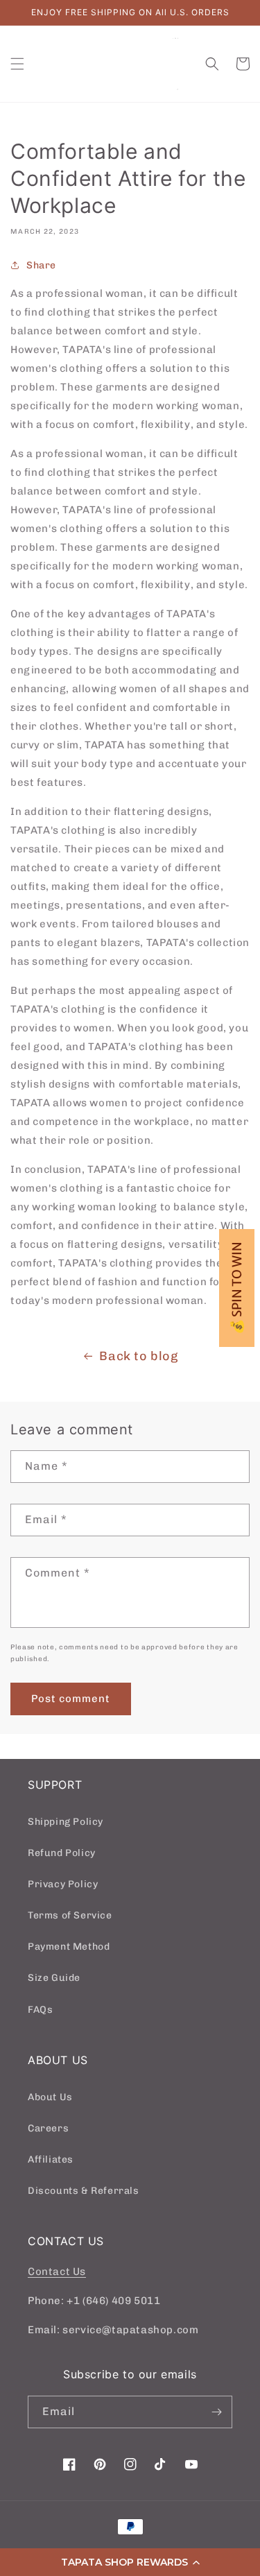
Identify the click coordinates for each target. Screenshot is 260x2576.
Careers (48, 2128)
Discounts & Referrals (84, 2191)
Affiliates (51, 2159)
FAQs (40, 2010)
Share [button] (41, 265)
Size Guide (54, 1978)
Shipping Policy (66, 1822)
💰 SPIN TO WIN (237, 1288)
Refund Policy (62, 1853)
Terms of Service (70, 1915)
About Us (50, 2097)
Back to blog (138, 1356)
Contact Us (57, 2272)
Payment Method (69, 1947)
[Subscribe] (216, 2412)
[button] (130, 2562)
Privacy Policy (63, 1884)
